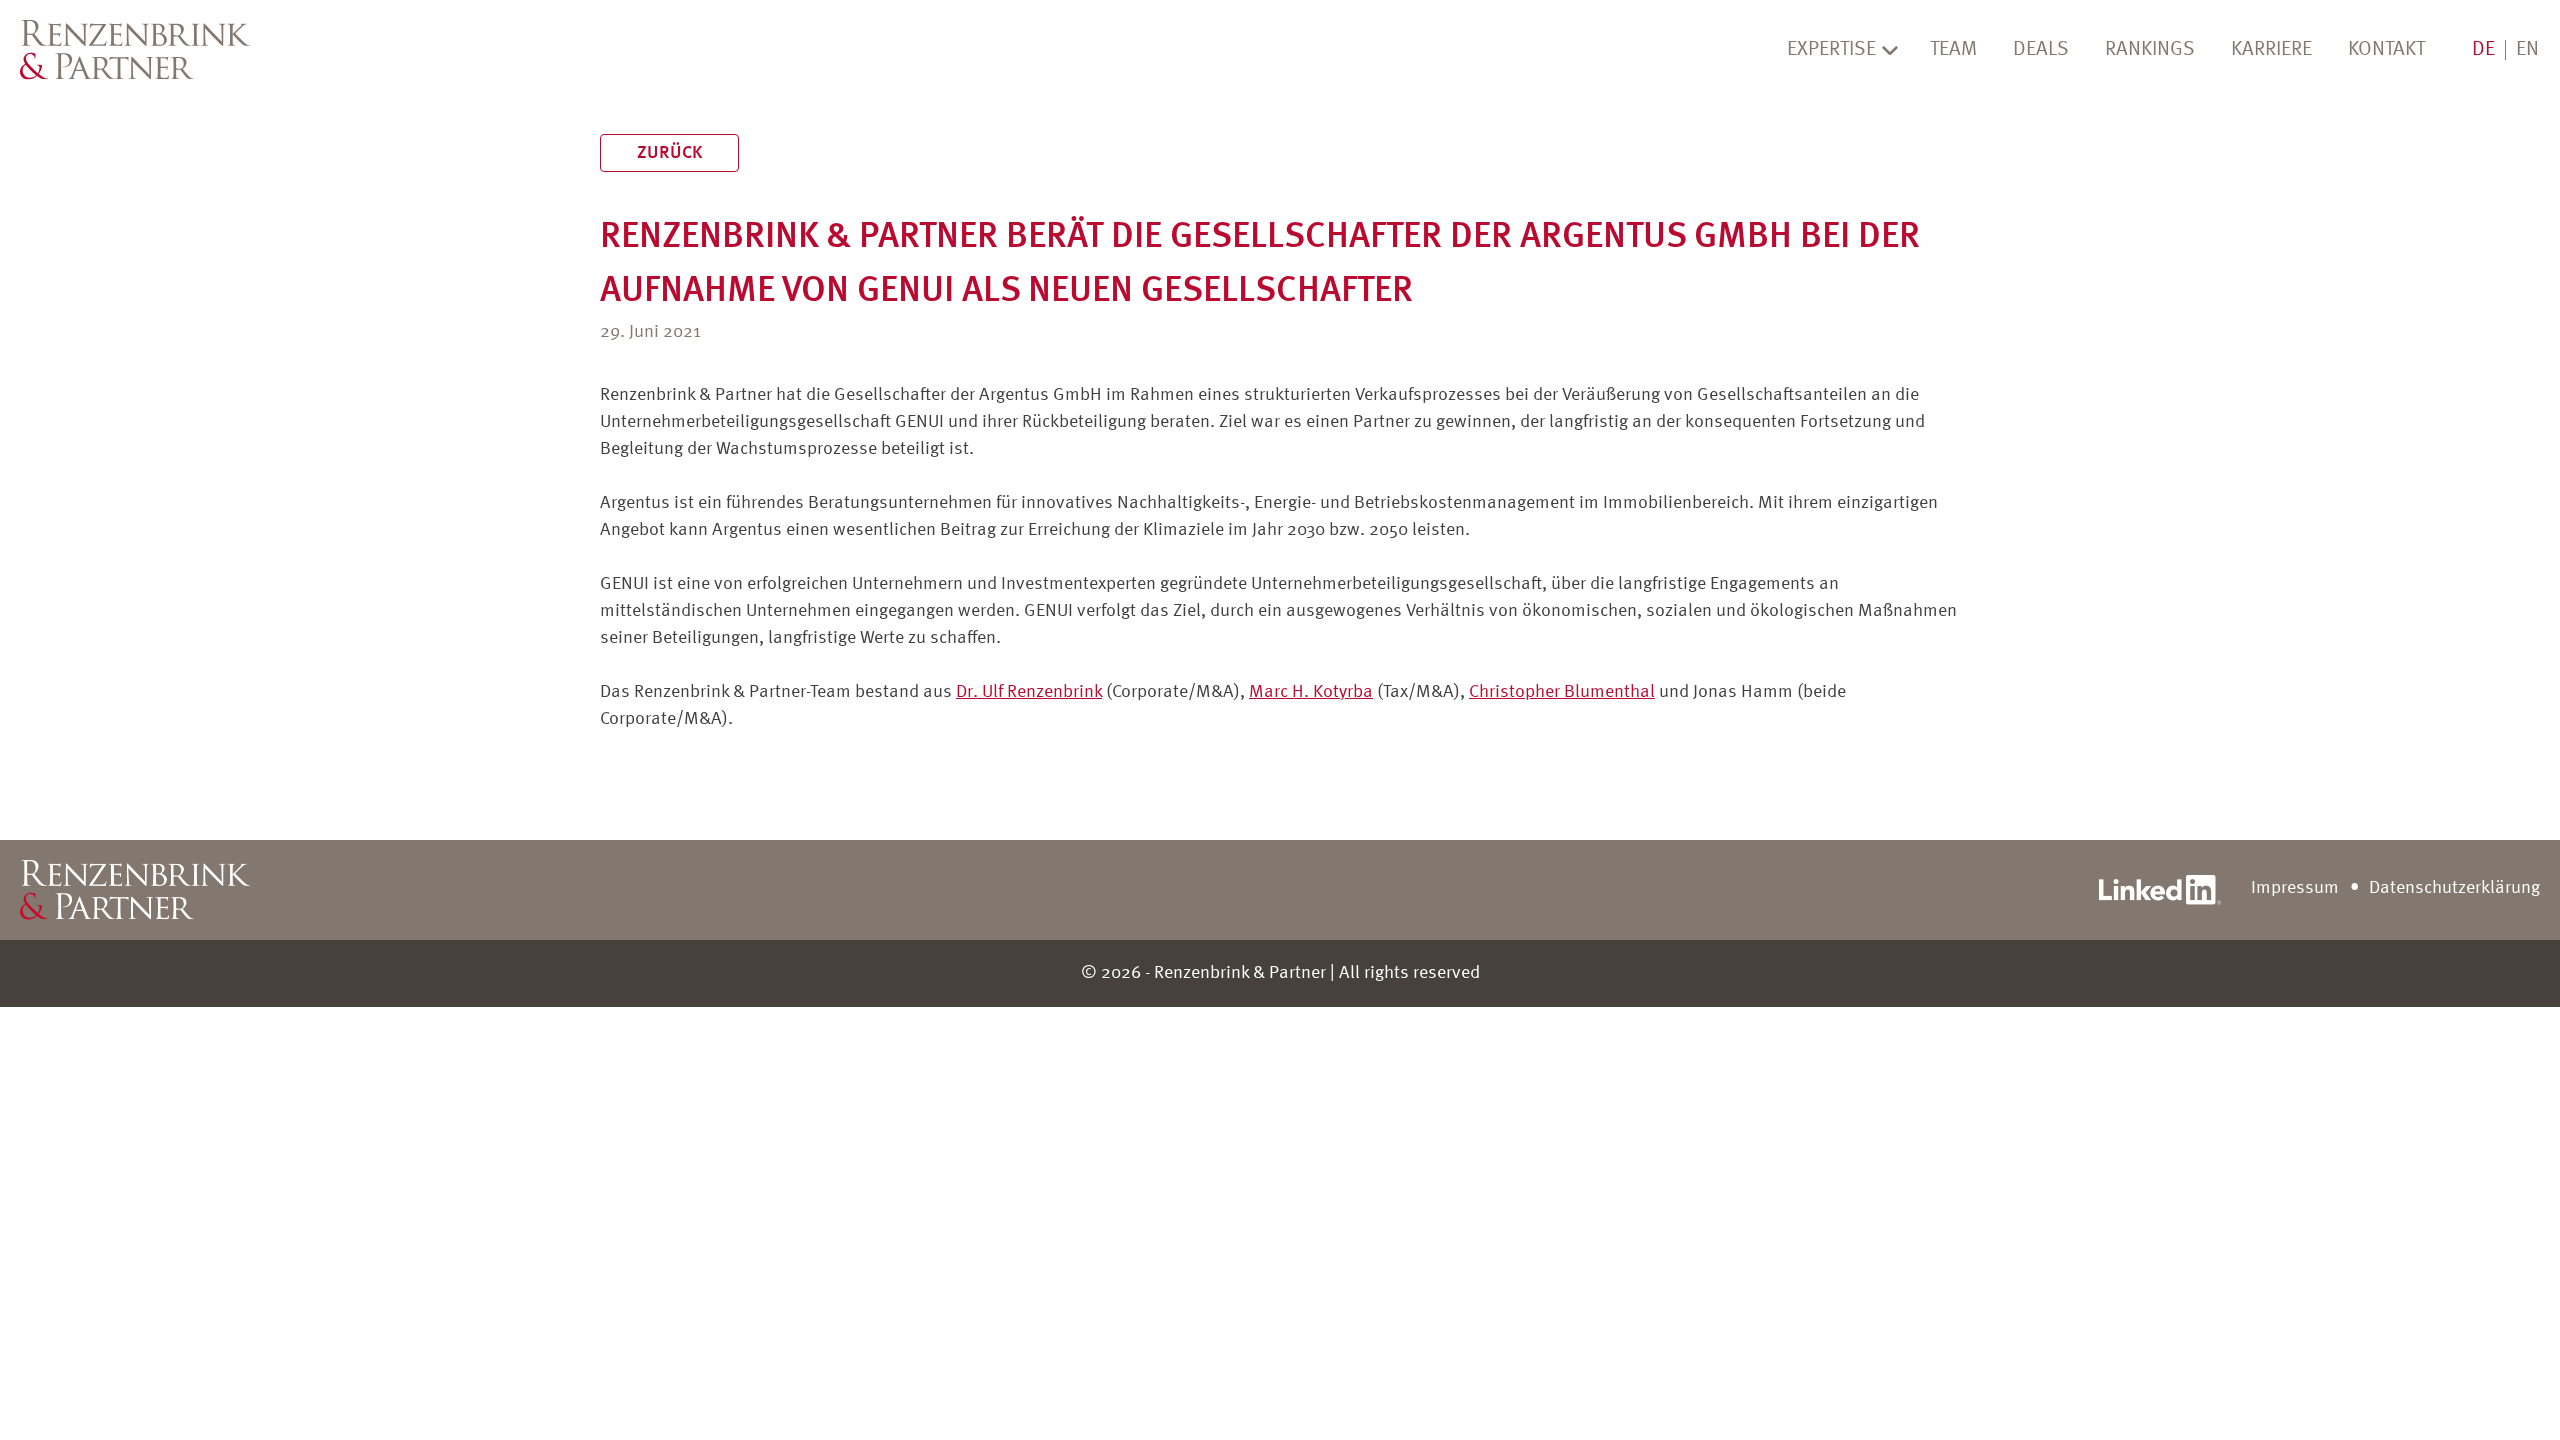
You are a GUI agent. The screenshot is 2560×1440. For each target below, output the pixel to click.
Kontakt (2386, 50)
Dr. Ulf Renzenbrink (1029, 692)
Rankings (2150, 50)
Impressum (2295, 888)
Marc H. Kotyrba (1311, 692)
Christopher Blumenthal (1562, 692)
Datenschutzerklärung (2454, 888)
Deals (2041, 50)
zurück (669, 153)
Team (1953, 50)
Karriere (2271, 50)
